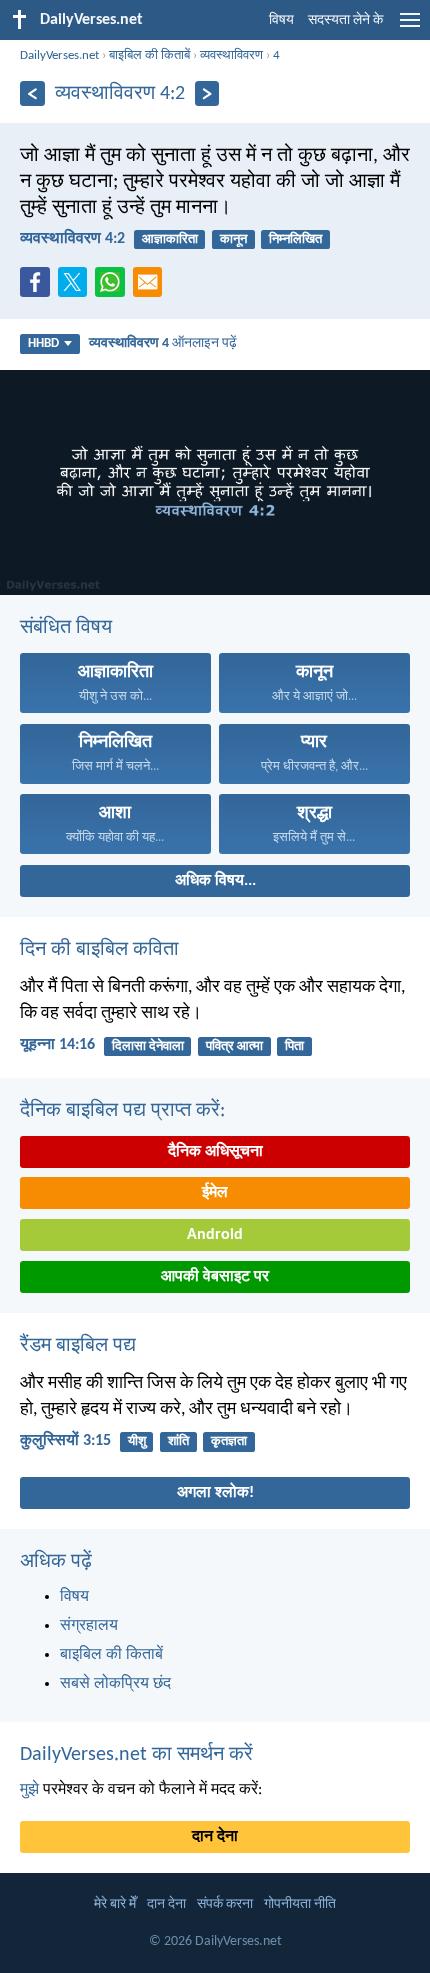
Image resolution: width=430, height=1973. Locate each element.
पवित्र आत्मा (234, 1046)
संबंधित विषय (66, 628)
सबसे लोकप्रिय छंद (115, 1684)
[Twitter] (77, 288)
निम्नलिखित (295, 239)
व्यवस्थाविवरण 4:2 (72, 239)
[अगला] (207, 93)
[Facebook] (39, 288)
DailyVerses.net (59, 55)
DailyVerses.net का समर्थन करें (136, 1755)
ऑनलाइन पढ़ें (163, 343)
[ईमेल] (152, 288)
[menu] (410, 28)
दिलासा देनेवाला (148, 1046)
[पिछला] (32, 93)
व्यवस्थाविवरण (231, 55)
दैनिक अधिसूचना (215, 1152)
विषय (281, 20)
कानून (233, 239)
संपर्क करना (225, 1904)
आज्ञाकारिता (170, 239)
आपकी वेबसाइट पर (215, 1277)
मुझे (29, 1790)
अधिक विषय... (215, 881)
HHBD (43, 343)
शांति (178, 1441)
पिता (294, 1046)
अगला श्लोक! (215, 1493)
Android (215, 1235)
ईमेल (215, 1193)
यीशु (137, 1441)
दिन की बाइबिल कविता (99, 950)
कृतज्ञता (229, 1441)
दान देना (215, 1837)
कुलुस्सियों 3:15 (65, 1441)
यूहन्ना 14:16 (57, 1045)
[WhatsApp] (114, 283)
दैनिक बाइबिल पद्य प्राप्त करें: (122, 1111)
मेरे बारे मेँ (115, 1904)
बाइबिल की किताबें (149, 55)
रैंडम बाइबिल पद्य (78, 1346)
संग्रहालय (89, 1626)
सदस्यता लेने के (345, 20)
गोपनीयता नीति (300, 1904)
